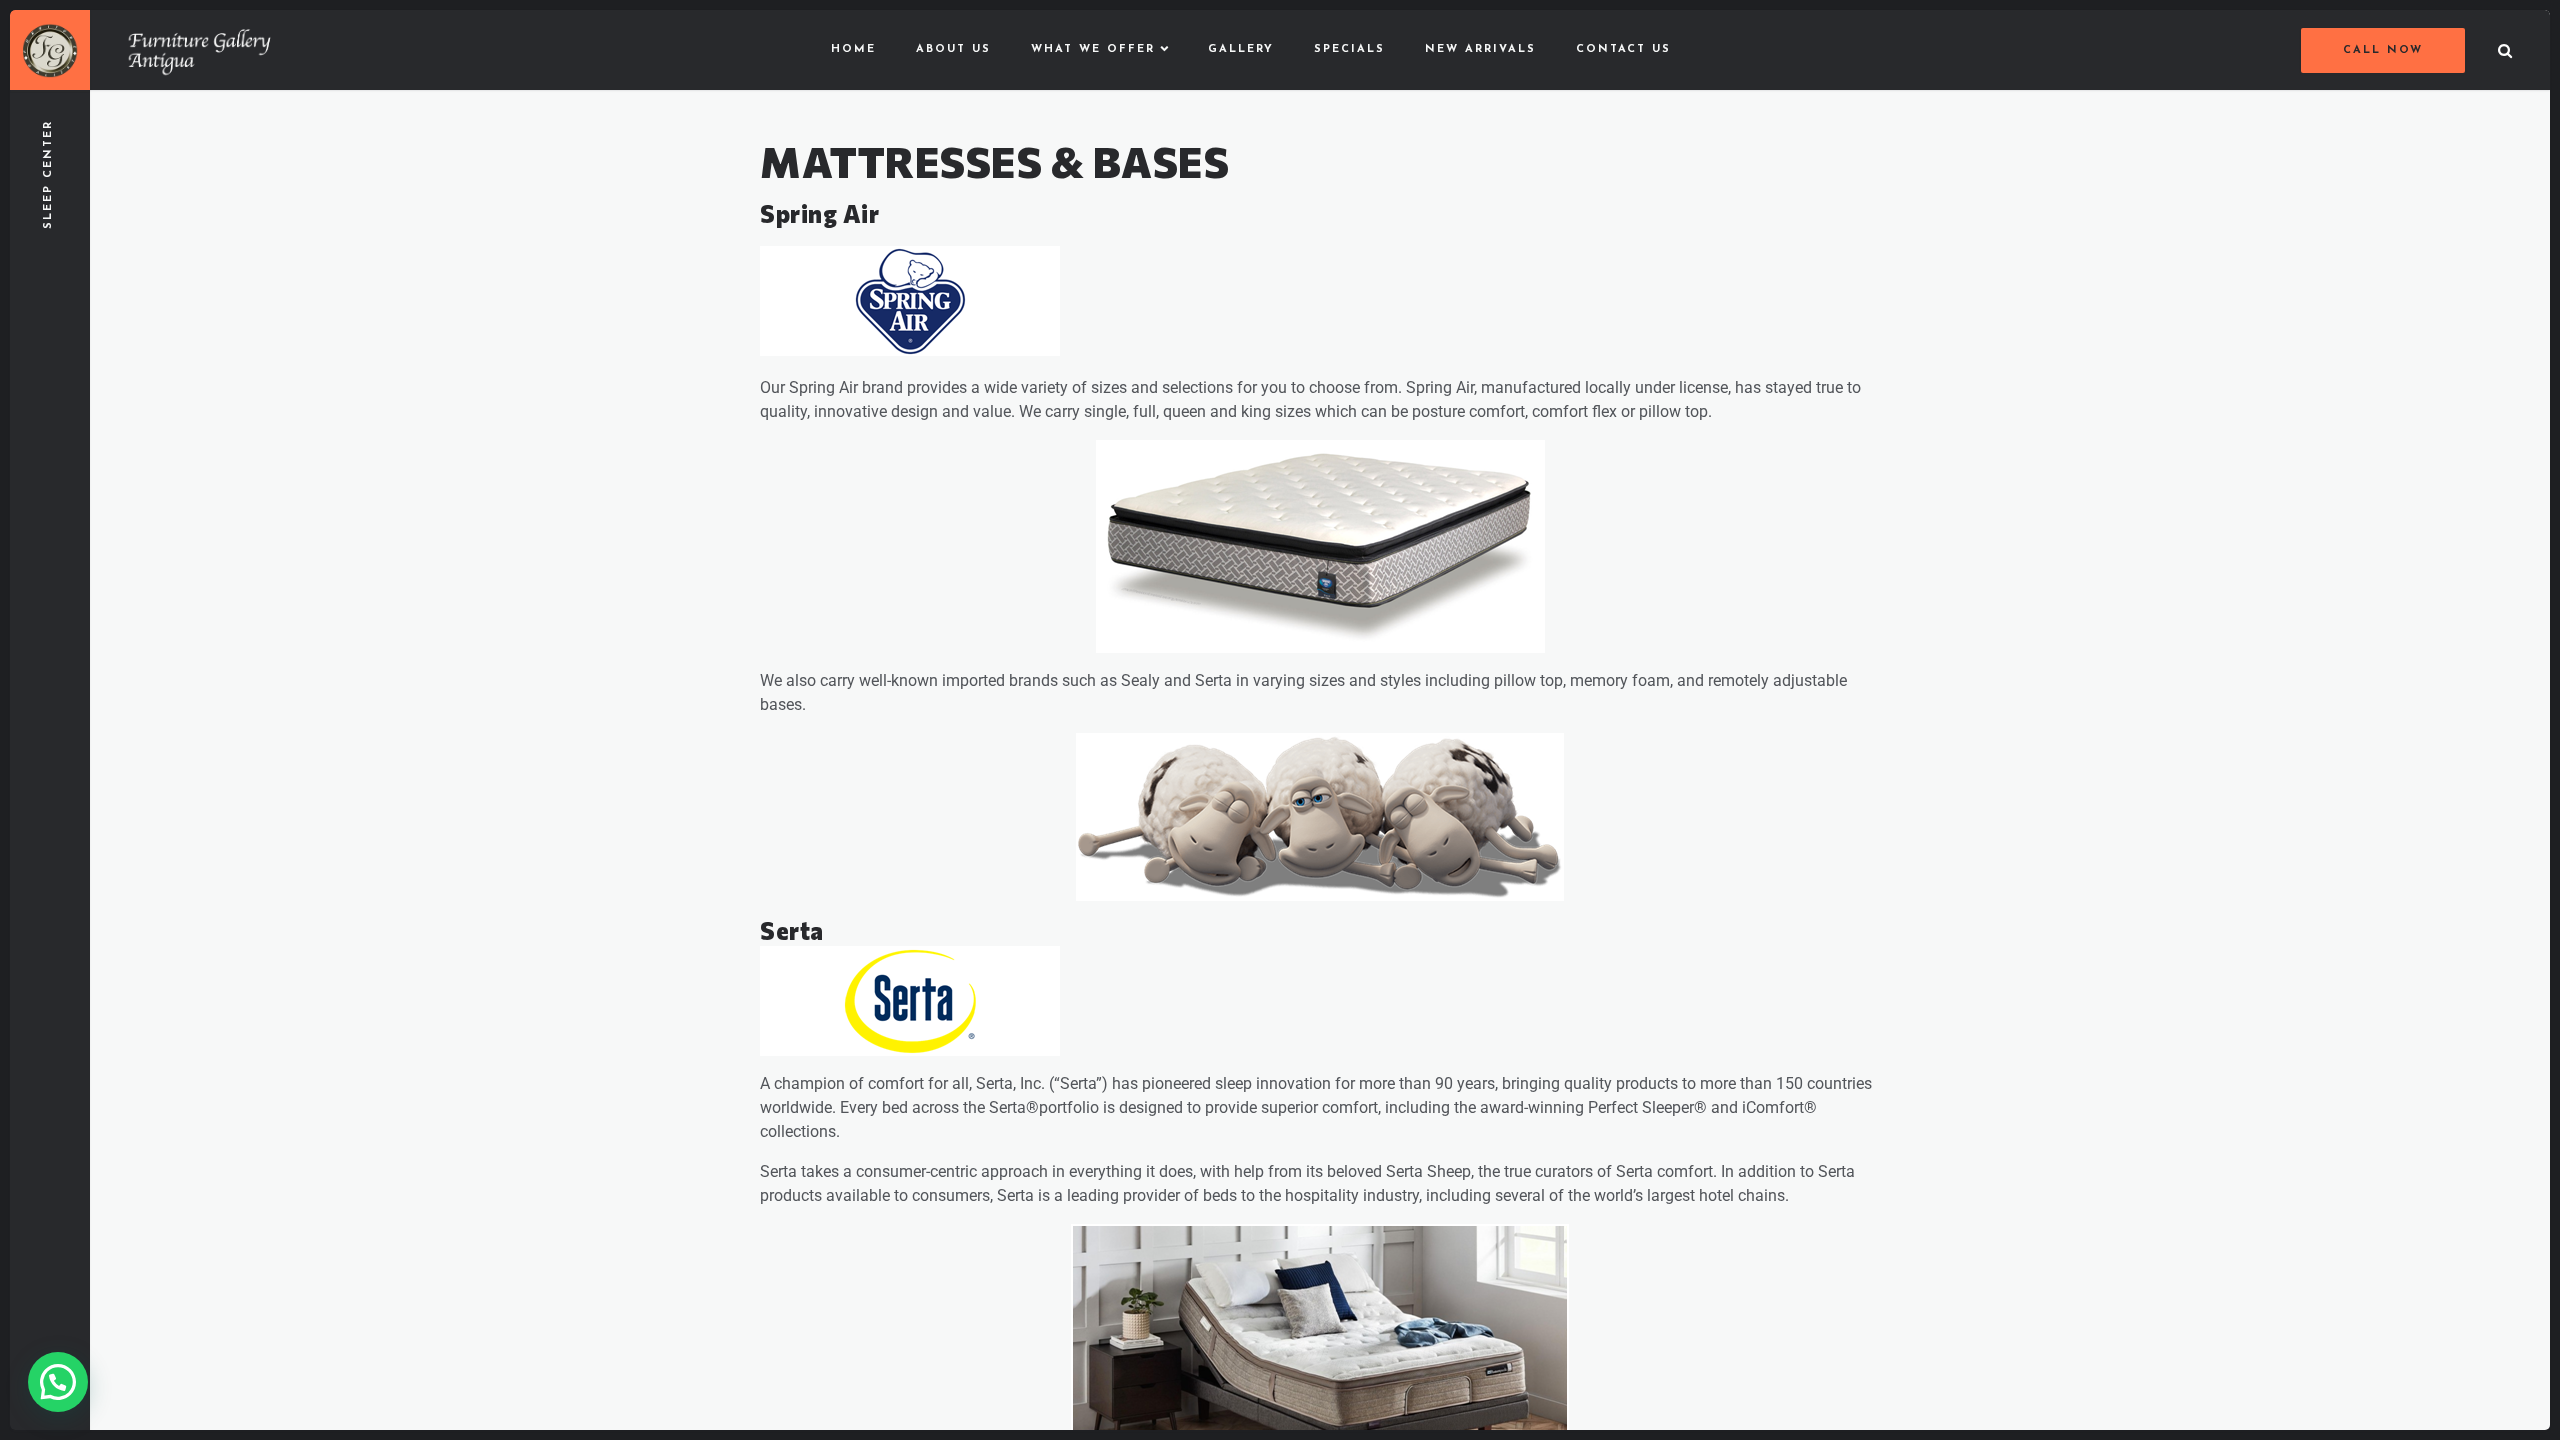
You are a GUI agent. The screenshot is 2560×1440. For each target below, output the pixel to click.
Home (853, 49)
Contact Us (1623, 49)
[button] (58, 1382)
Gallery (1241, 49)
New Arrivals (1480, 49)
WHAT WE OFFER (1093, 49)
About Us (953, 49)
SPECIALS (1349, 49)
